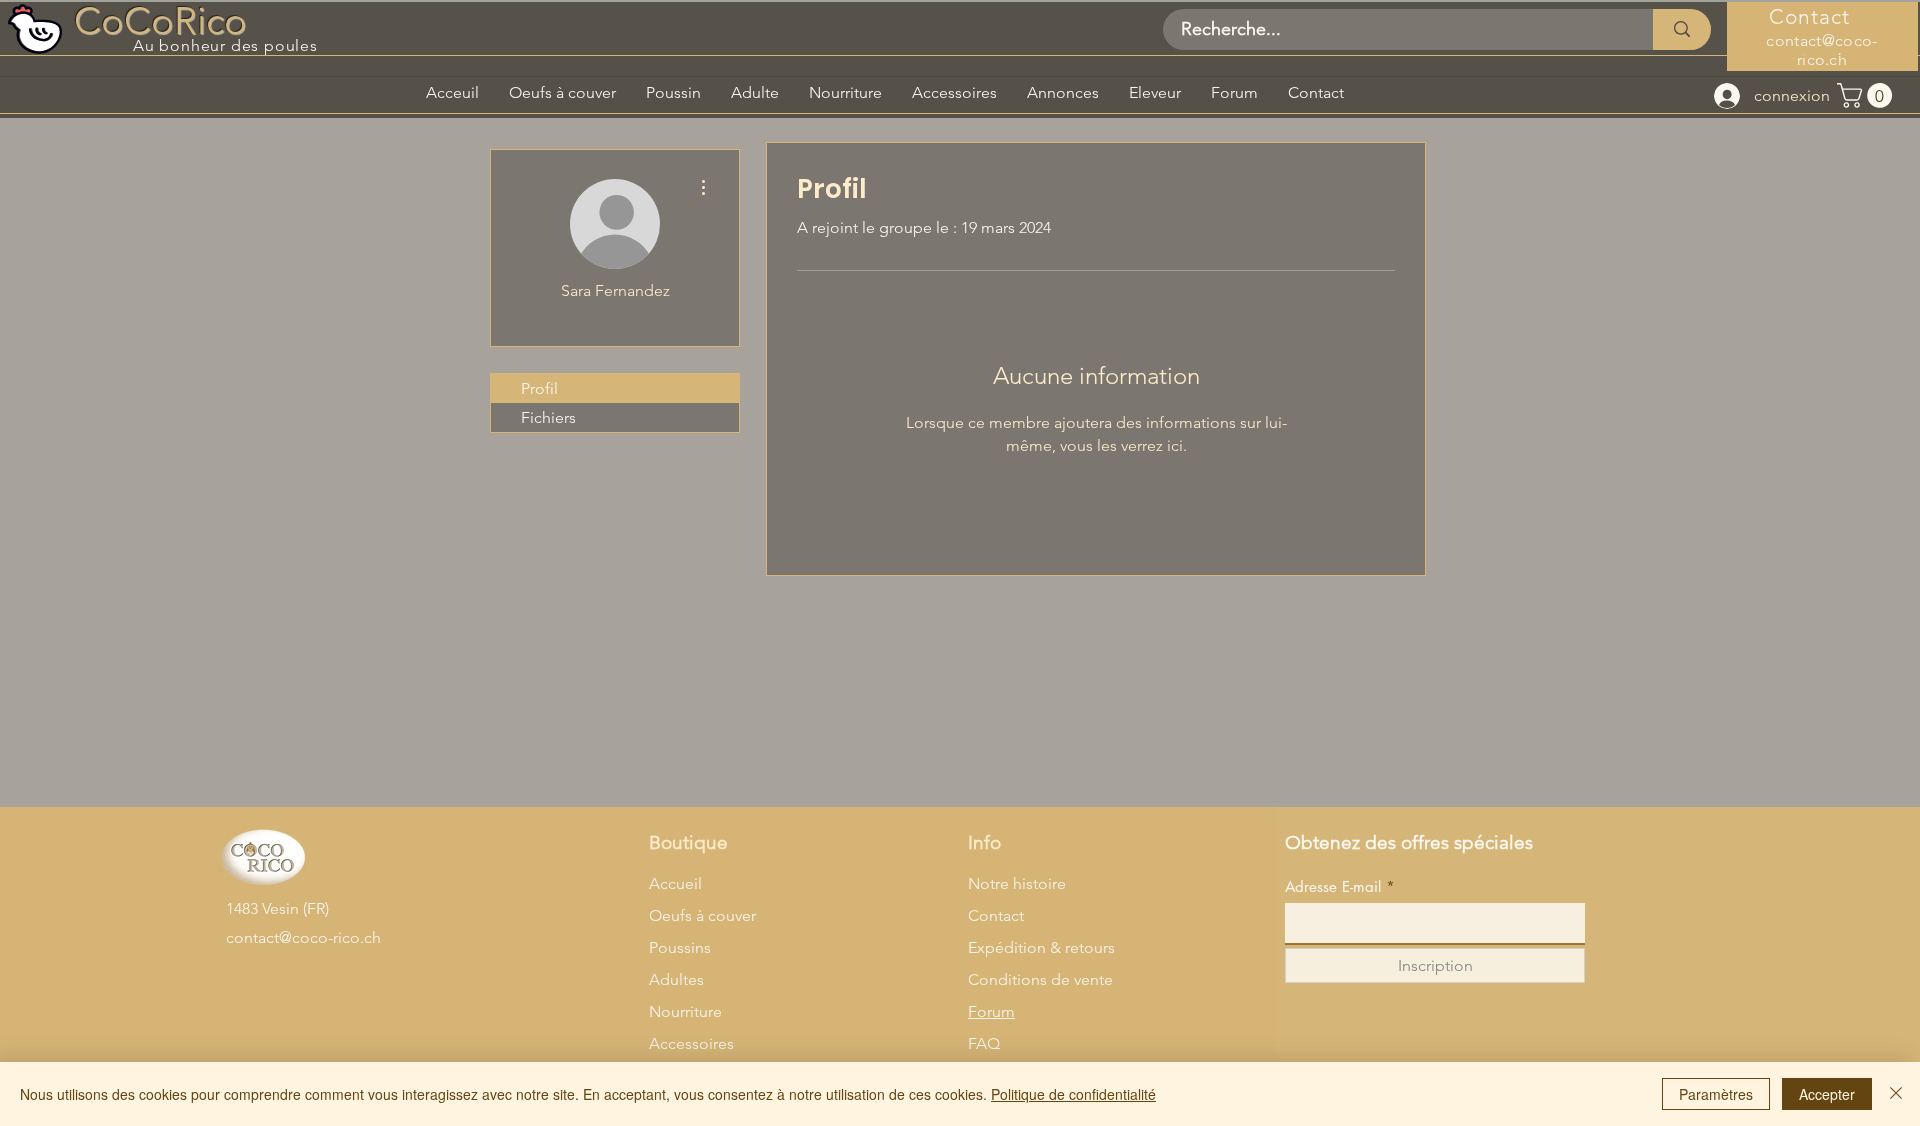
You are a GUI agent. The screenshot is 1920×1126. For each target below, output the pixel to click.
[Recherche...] (1682, 29)
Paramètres (1716, 1094)
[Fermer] (1896, 1094)
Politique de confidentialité (1073, 1094)
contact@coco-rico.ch (1821, 50)
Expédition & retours (1041, 947)
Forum (991, 1011)
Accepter (1827, 1094)
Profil (539, 388)
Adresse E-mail (1333, 886)
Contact (996, 915)
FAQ (984, 1043)
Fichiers (548, 417)
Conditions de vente (1040, 979)
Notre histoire (1017, 883)
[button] (1867, 95)
